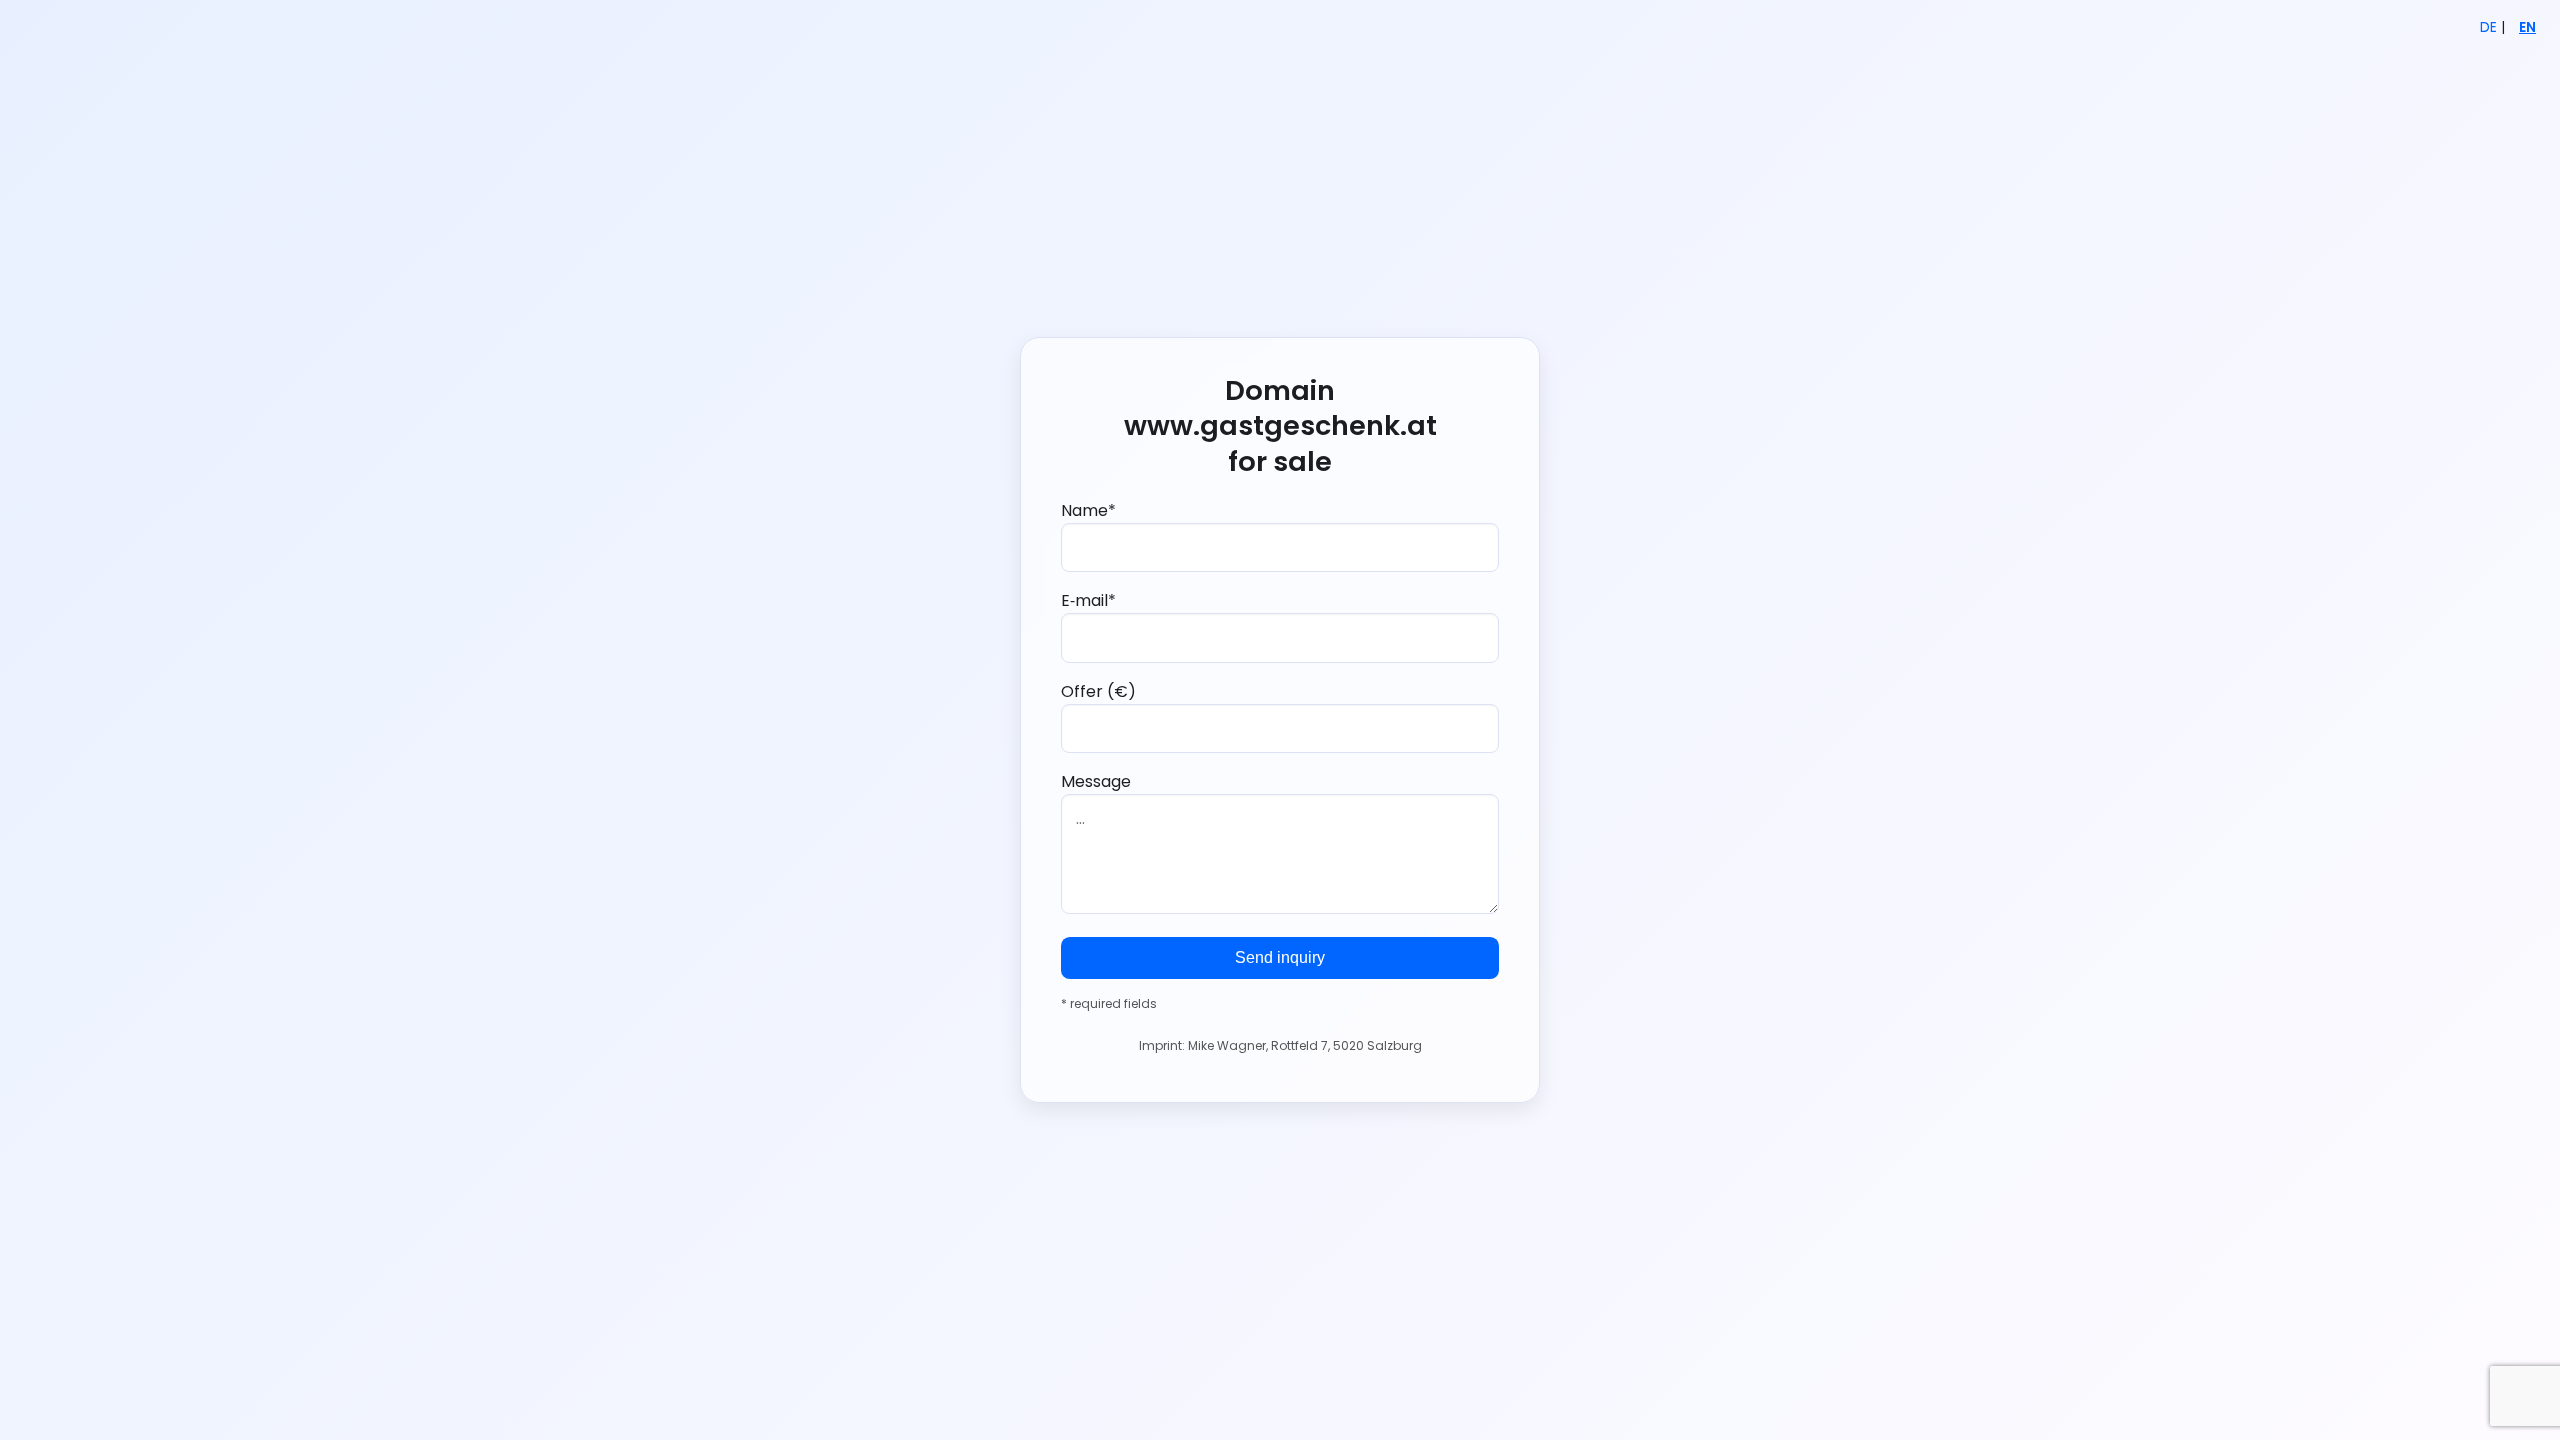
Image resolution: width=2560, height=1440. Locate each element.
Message (1096, 781)
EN (2527, 27)
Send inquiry (1280, 957)
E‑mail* (1088, 600)
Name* (1088, 510)
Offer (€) (1098, 691)
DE (2488, 27)
